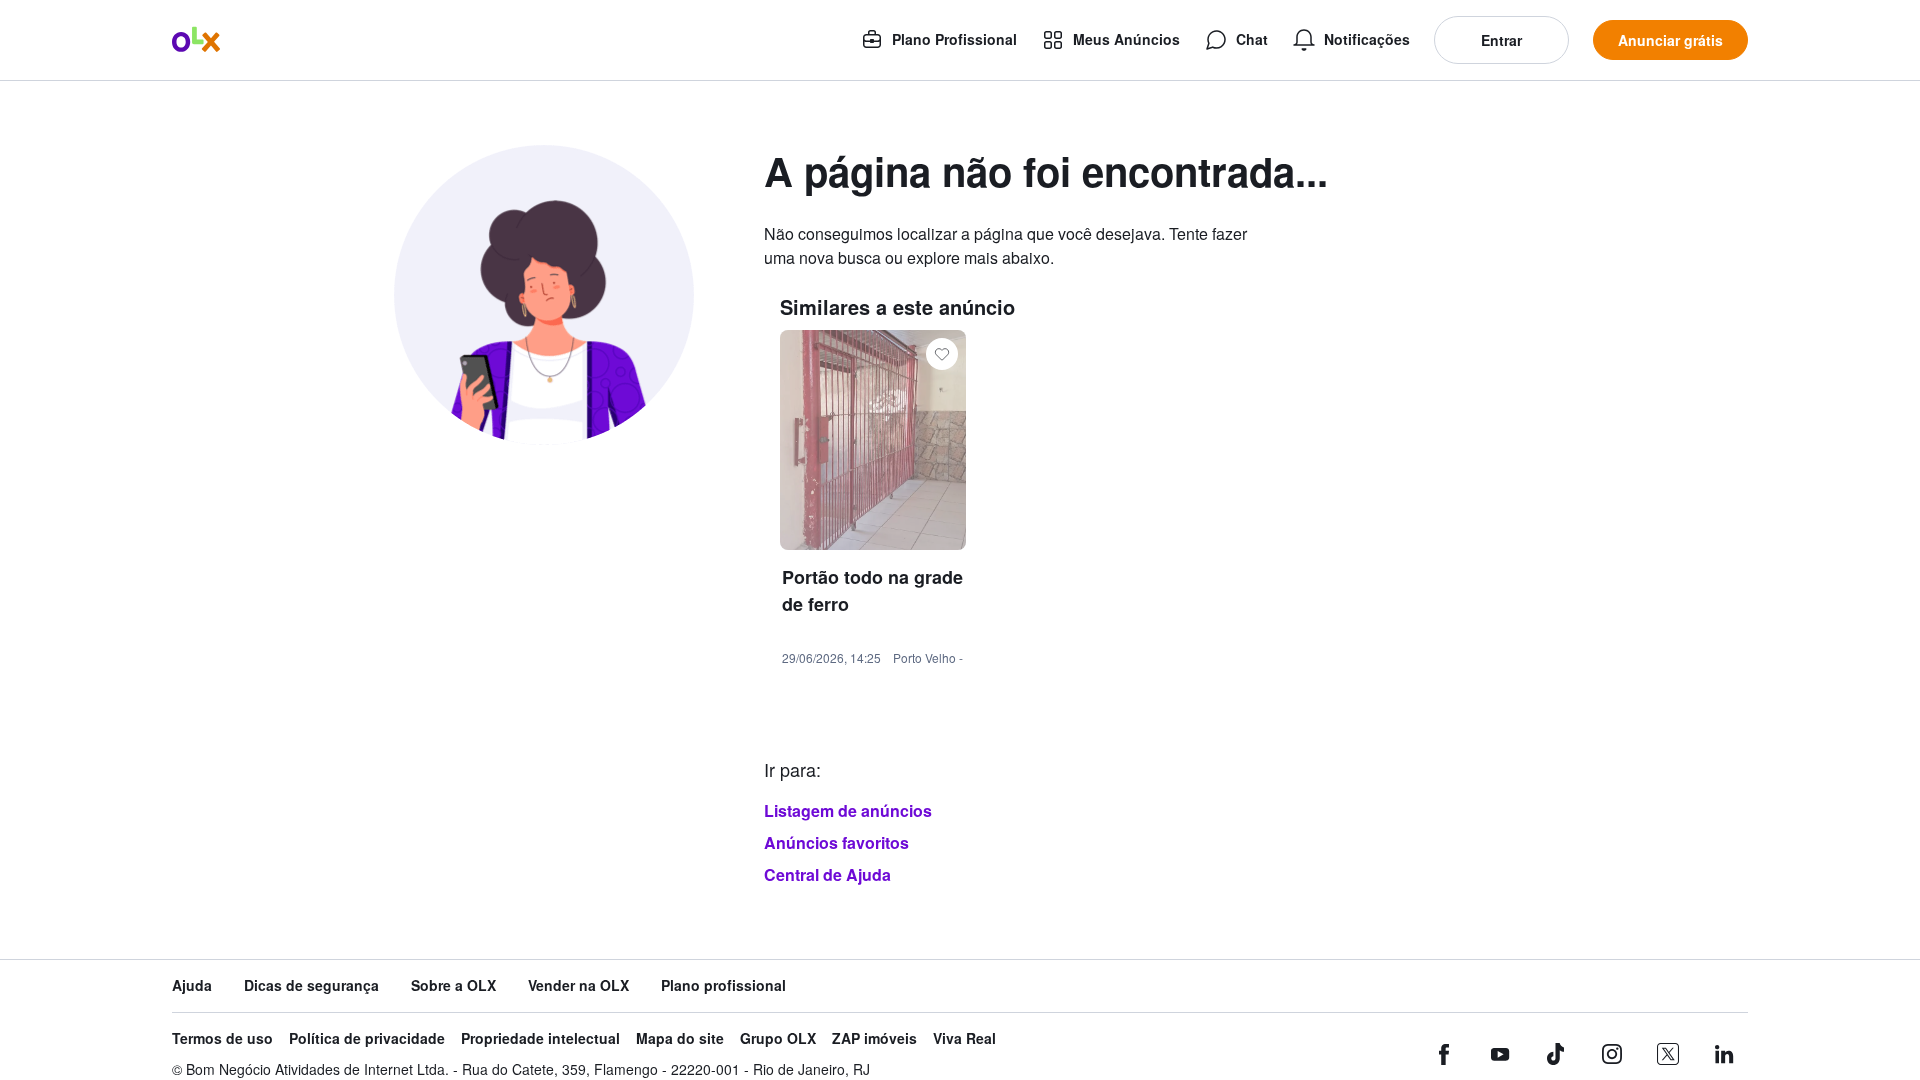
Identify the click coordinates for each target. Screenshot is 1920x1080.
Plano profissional (723, 985)
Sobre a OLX (453, 985)
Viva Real (964, 1038)
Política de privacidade (367, 1038)
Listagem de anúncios (848, 810)
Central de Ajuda (827, 874)
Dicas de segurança (311, 985)
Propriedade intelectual (540, 1038)
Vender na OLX (578, 985)
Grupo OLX (778, 1038)
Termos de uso (222, 1038)
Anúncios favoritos (836, 842)
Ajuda (192, 985)
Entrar (1501, 40)
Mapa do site (680, 1038)
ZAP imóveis (874, 1038)
